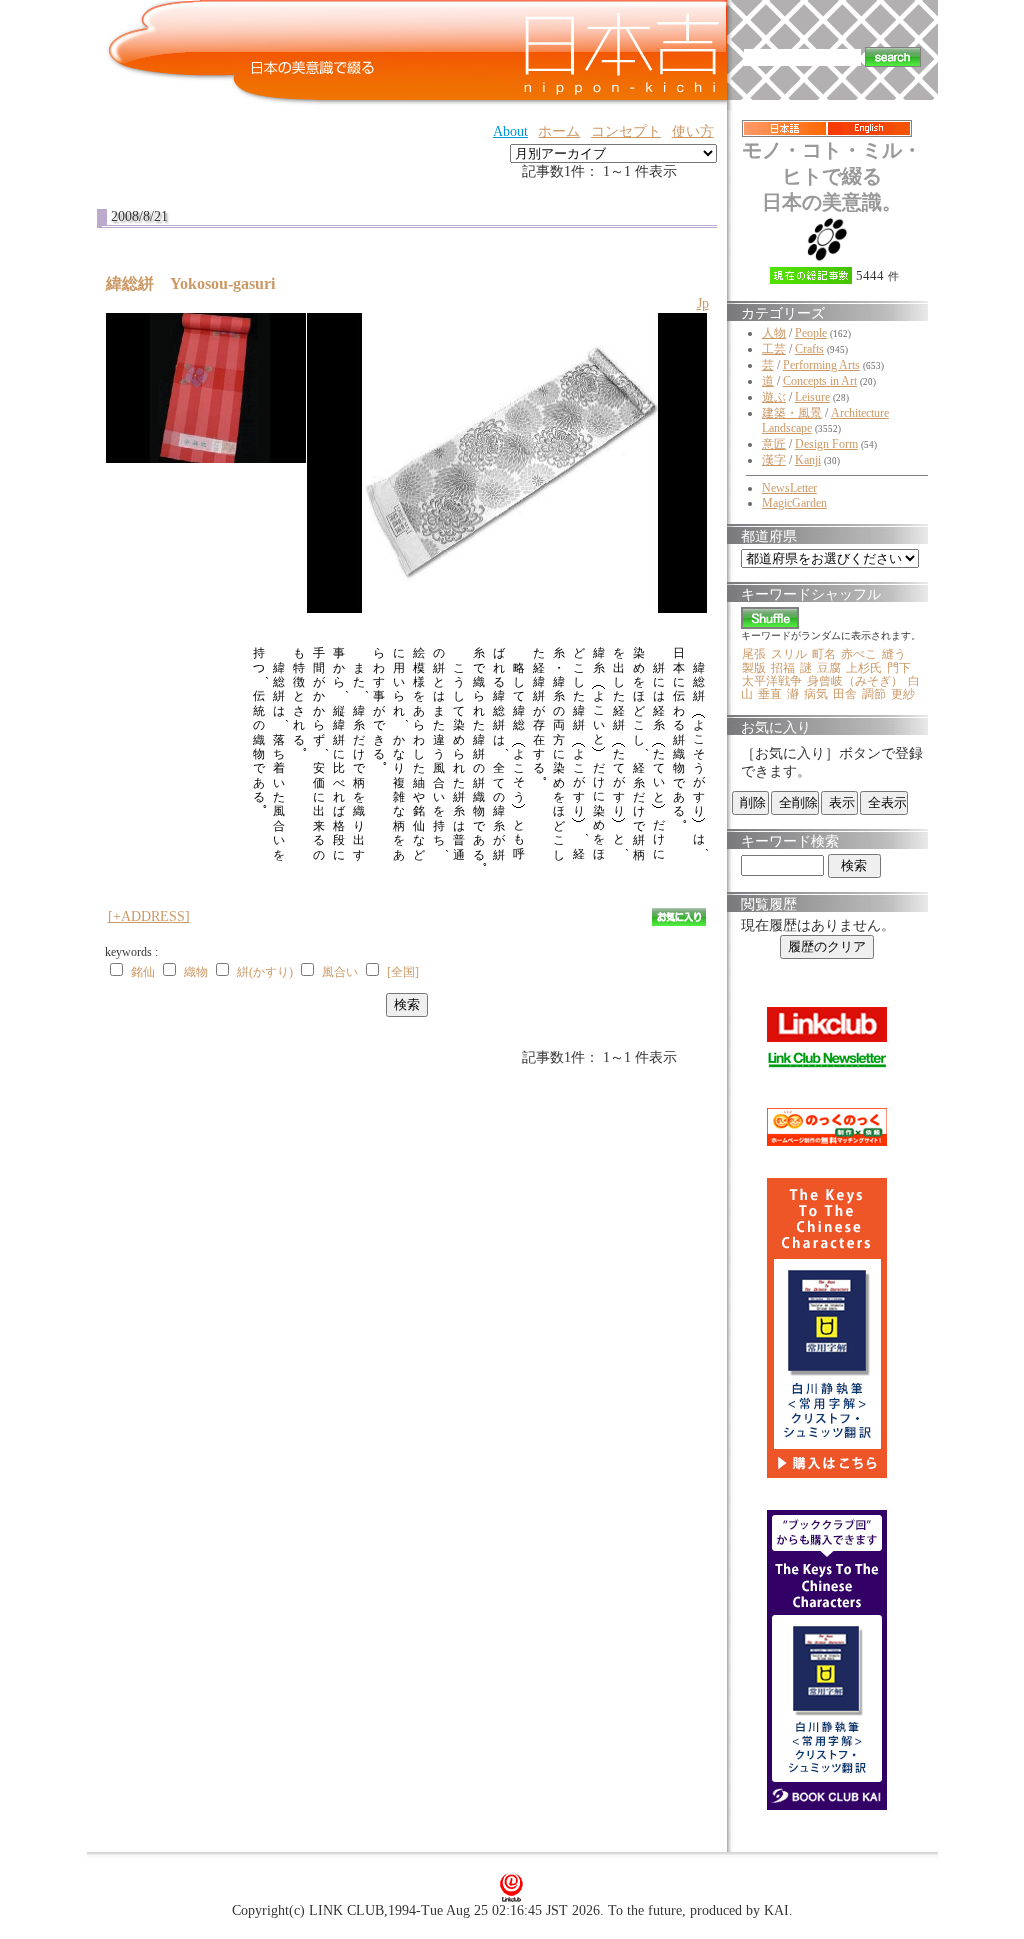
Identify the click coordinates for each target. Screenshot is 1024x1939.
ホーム (559, 131)
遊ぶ (774, 397)
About (510, 131)
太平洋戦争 (772, 681)
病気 (816, 694)
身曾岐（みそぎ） (855, 681)
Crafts (809, 349)
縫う (894, 654)
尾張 (754, 654)
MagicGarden (794, 503)
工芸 (774, 349)
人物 (774, 333)
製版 (754, 668)
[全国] (403, 972)
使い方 (693, 131)
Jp (703, 303)
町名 (824, 654)
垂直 (770, 694)
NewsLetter (789, 488)
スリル (789, 654)
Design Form (826, 444)
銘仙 (143, 972)
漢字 (774, 460)
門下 (899, 668)
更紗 (903, 694)
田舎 (845, 694)
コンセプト (626, 131)
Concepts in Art (820, 381)
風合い (340, 972)
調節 (874, 694)
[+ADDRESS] (149, 916)
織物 (196, 972)
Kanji (808, 460)
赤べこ (859, 654)
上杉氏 (864, 668)
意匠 (774, 444)
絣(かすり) (265, 972)
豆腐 (829, 668)
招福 (783, 668)
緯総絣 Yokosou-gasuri (198, 283)
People (811, 333)
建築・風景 (792, 413)
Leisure (812, 397)
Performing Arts (821, 365)
